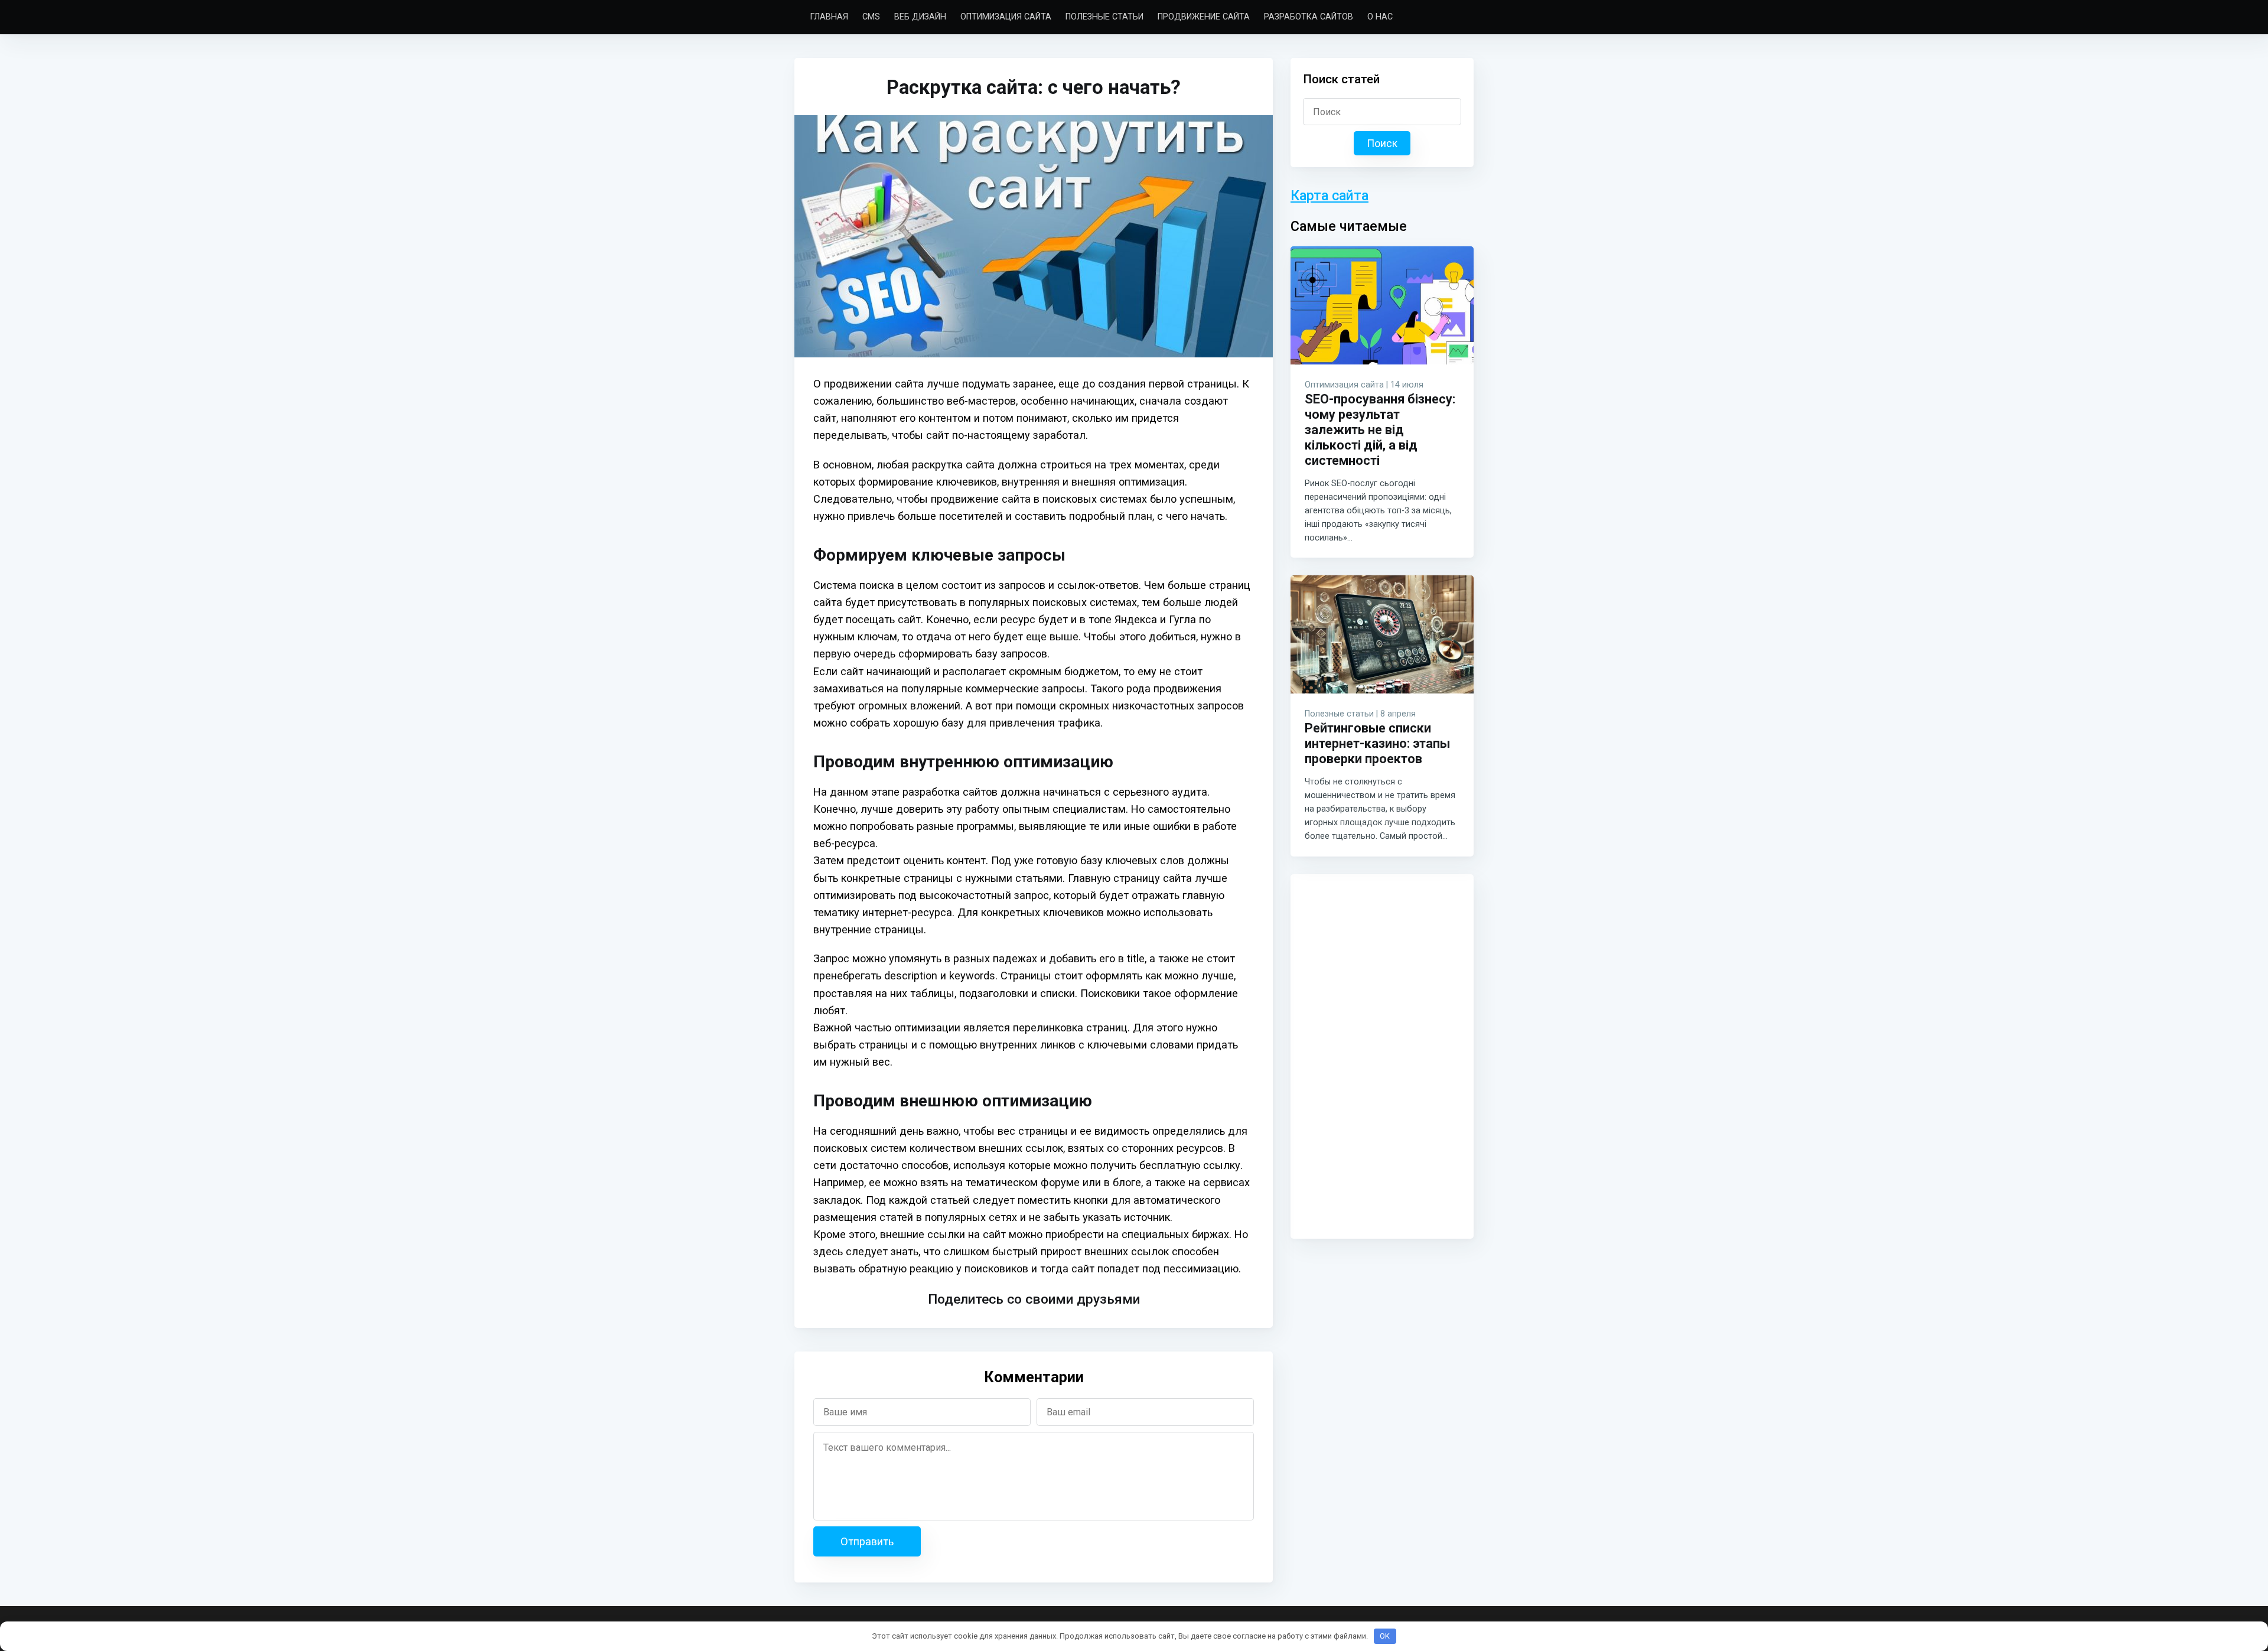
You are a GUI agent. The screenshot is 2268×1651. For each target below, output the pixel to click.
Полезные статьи (1104, 17)
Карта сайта (1329, 196)
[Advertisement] (1382, 1054)
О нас (1380, 17)
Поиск (1382, 144)
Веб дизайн (920, 17)
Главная (829, 17)
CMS (871, 17)
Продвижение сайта (1204, 17)
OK (1385, 1636)
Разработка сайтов (1309, 17)
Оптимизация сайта (1006, 17)
